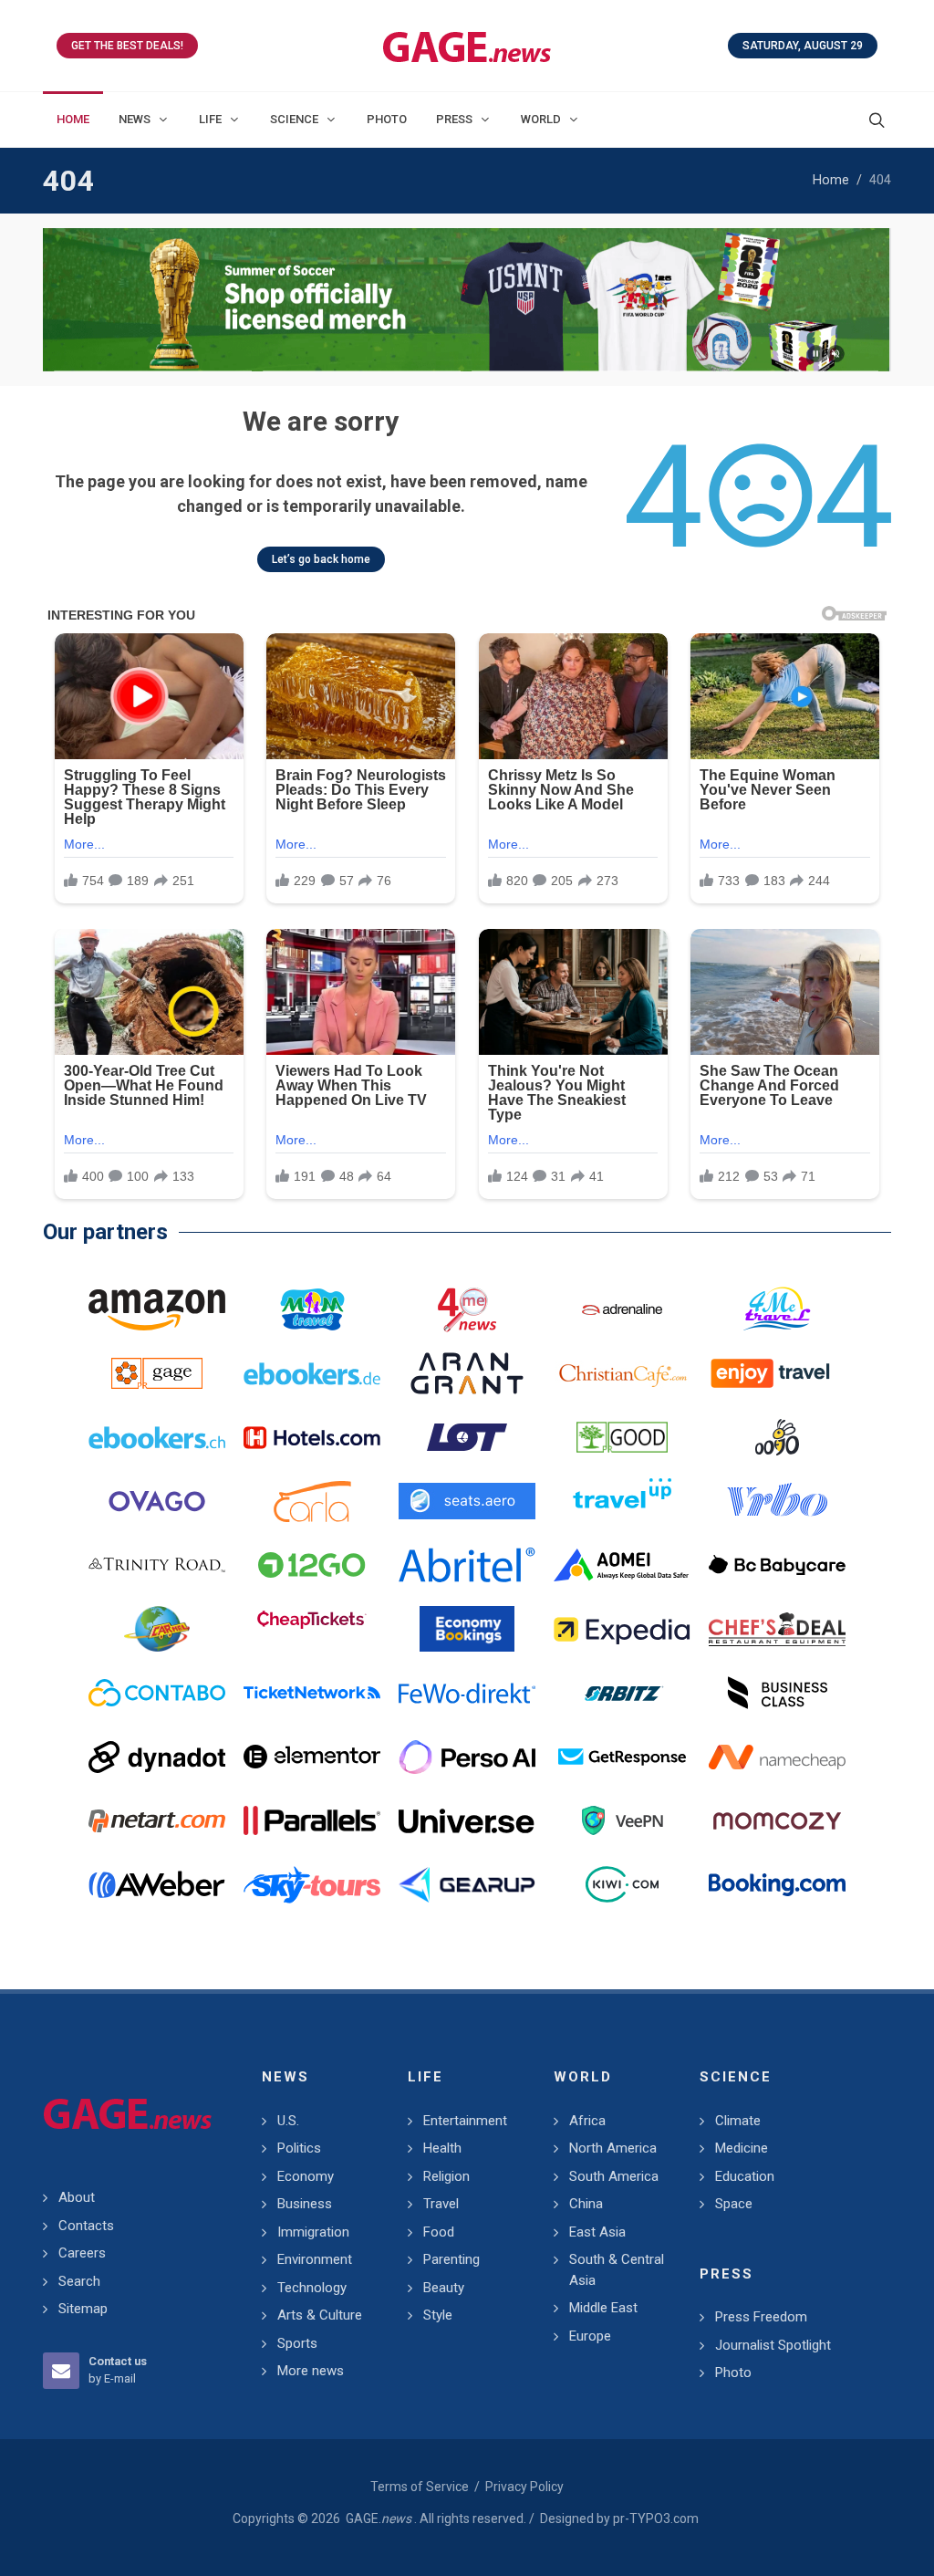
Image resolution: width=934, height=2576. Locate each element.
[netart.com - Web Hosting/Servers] (157, 1820)
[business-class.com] (777, 1693)
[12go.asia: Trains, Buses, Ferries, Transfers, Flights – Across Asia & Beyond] (312, 1565)
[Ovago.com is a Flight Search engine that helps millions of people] (157, 1501)
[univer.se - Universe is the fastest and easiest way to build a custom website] (467, 1820)
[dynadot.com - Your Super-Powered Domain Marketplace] (157, 1757)
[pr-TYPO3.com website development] (157, 1373)
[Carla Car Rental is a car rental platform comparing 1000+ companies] (312, 1501)
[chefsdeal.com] (777, 1629)
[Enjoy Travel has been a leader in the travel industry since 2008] (777, 1373)
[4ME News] (467, 1309)
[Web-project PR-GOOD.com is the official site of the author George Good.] (622, 1437)
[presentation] (59, 300)
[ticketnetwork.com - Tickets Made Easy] (312, 1693)
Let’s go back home (321, 559)
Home (831, 180)
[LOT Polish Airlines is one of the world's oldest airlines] (467, 1437)
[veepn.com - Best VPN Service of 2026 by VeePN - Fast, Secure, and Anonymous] (622, 1820)
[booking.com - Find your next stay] (467, 300)
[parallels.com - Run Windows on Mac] (312, 1820)
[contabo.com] (157, 1693)
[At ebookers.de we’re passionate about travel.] (312, 1373)
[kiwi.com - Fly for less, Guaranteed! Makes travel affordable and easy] (622, 1884)
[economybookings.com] (467, 1629)
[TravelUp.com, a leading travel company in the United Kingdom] (622, 1501)
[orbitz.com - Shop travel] (622, 1693)
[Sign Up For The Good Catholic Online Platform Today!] (157, 1565)
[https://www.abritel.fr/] (467, 1565)
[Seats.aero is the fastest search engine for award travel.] (467, 1501)
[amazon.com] (157, 1309)
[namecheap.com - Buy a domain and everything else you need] (777, 1757)
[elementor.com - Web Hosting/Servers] (312, 1757)
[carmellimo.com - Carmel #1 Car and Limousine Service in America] (157, 1629)
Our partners (105, 1232)
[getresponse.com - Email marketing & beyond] (622, 1757)
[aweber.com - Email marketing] (157, 1884)
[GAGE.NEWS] (467, 46)
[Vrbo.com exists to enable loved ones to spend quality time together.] (777, 1501)
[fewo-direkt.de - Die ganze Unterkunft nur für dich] (467, 1693)
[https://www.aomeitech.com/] (622, 1565)
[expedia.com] (622, 1629)
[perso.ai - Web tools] (467, 1757)
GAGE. (379, 2519)
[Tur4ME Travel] (777, 1309)
